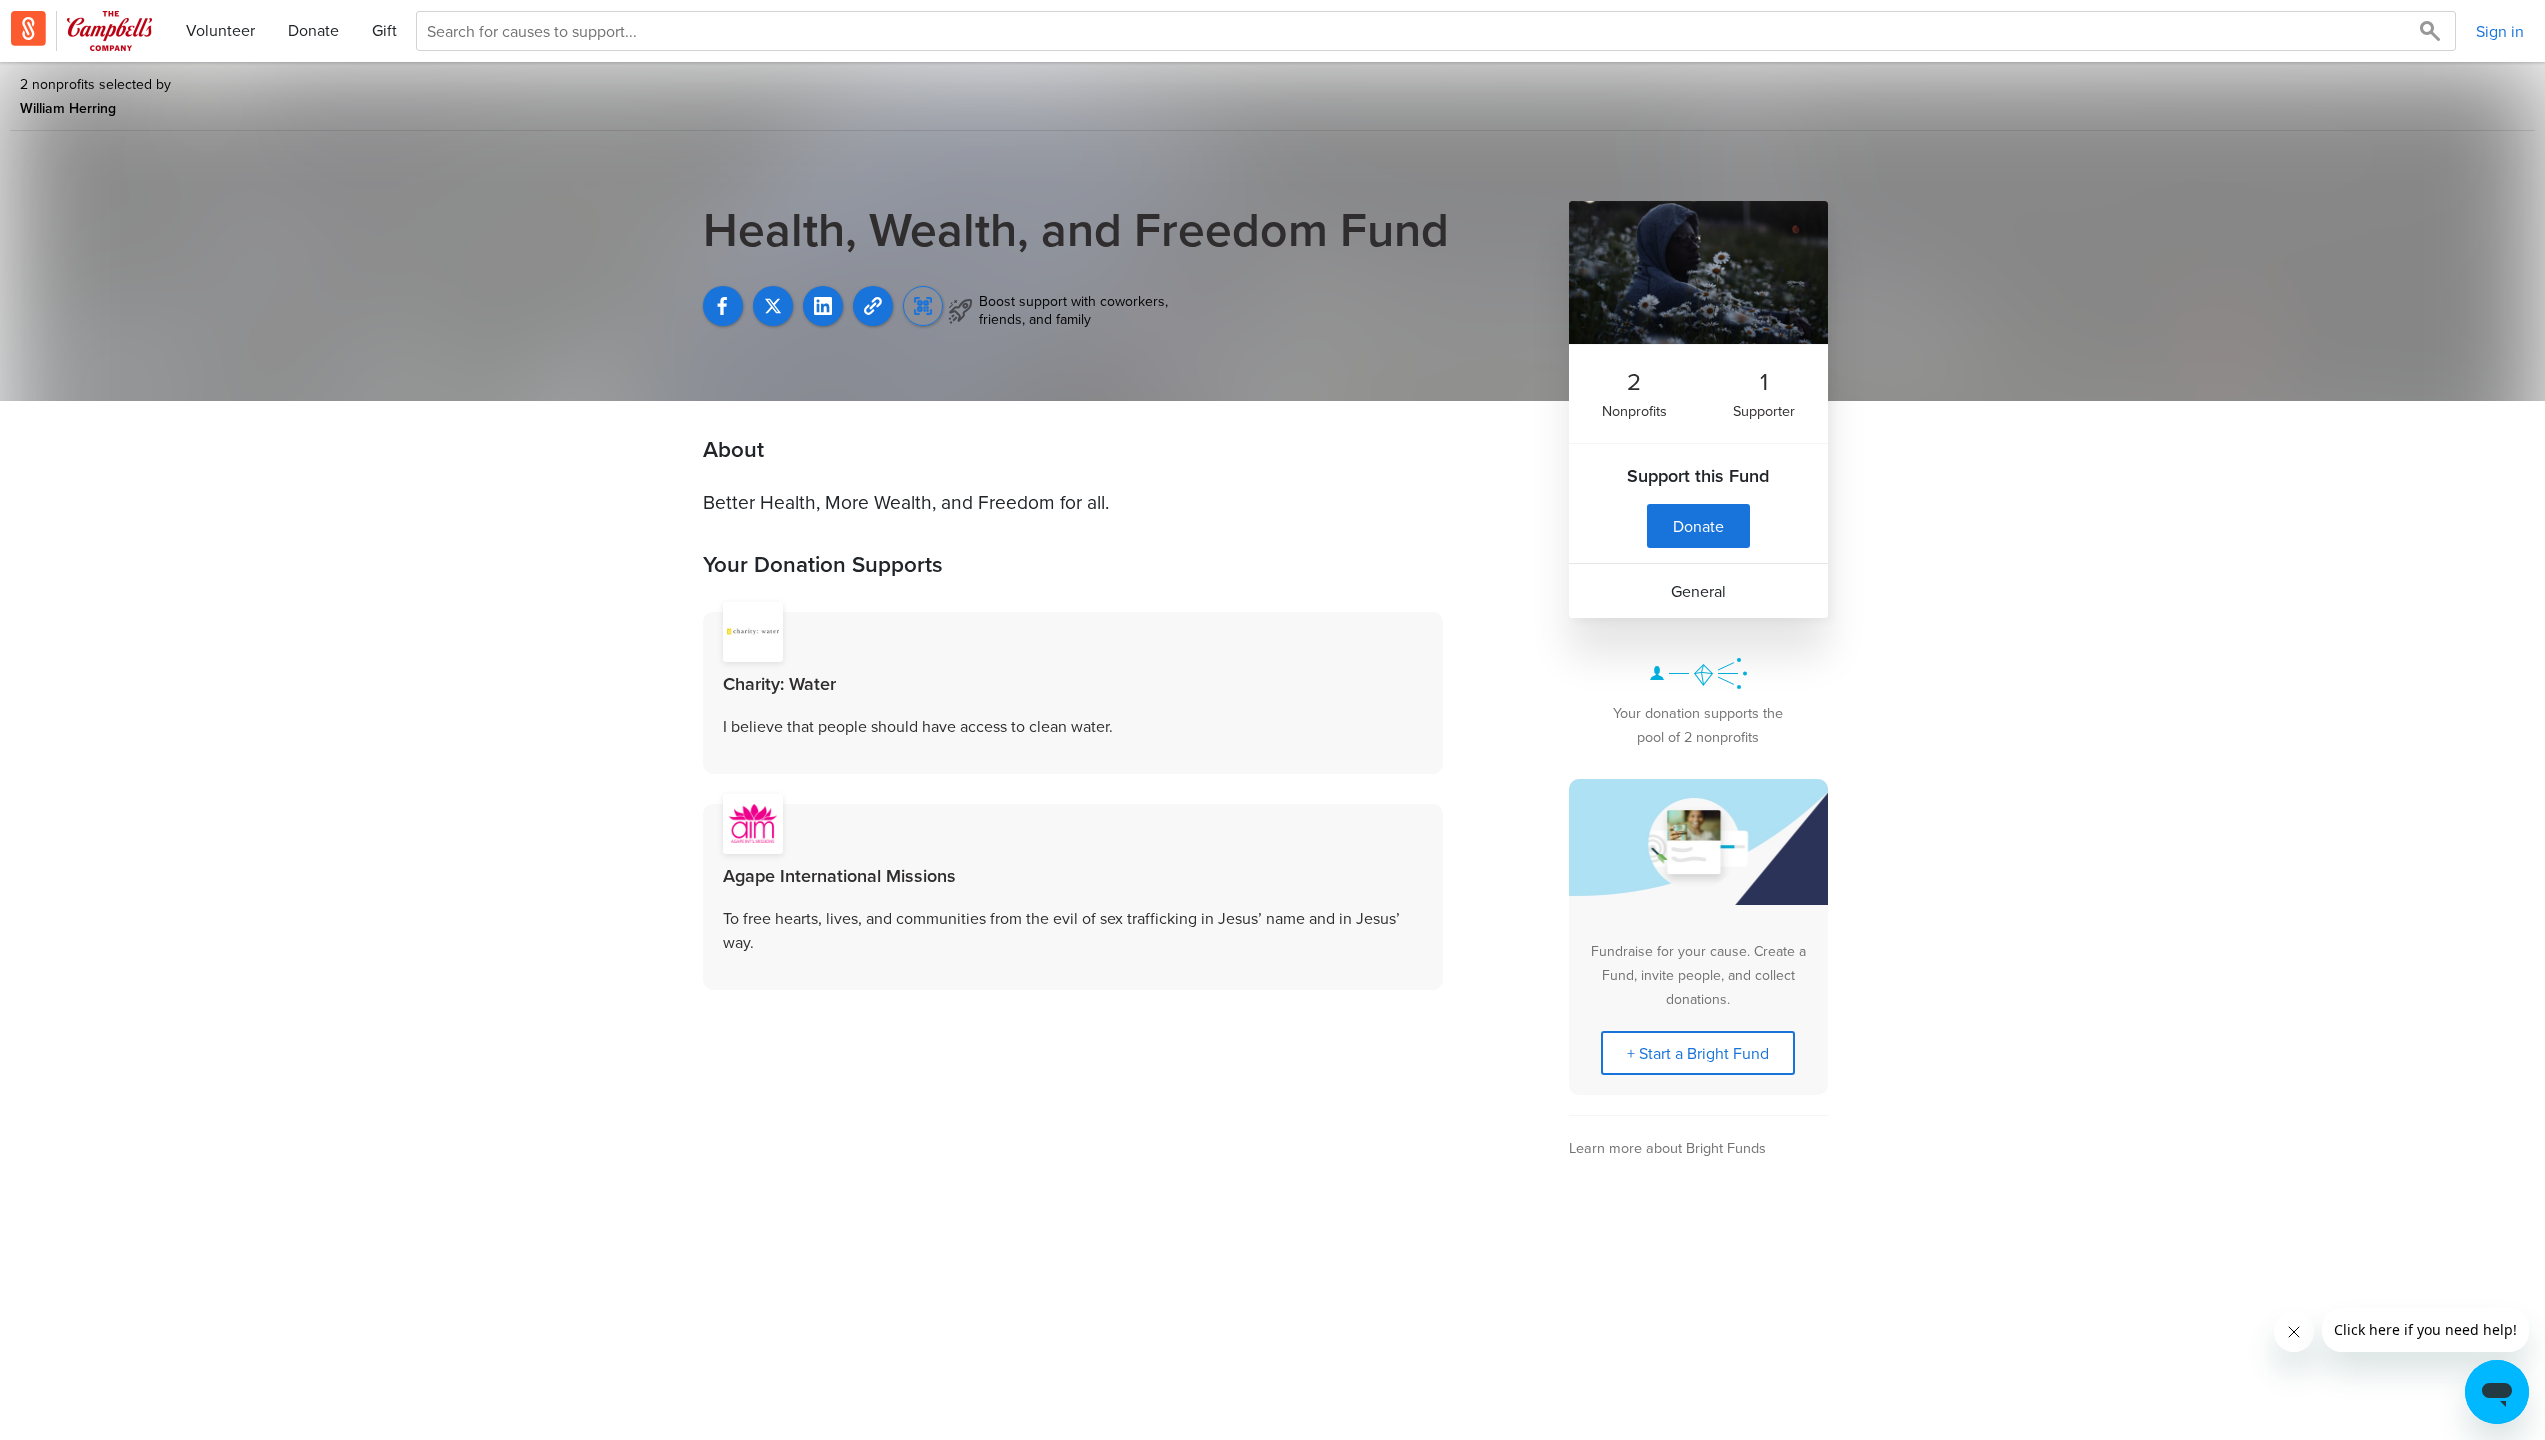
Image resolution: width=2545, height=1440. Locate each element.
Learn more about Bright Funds (1667, 1147)
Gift (384, 30)
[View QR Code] (923, 306)
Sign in (2500, 31)
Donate (313, 30)
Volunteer (220, 30)
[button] (873, 306)
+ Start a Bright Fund (1698, 1053)
